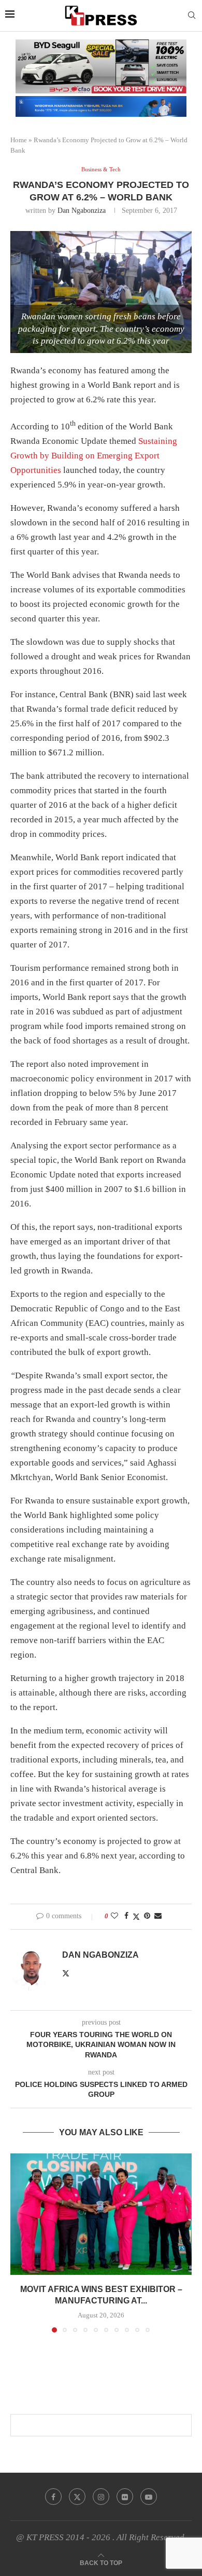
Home (19, 140)
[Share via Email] (158, 1916)
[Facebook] (53, 2497)
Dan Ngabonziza (82, 211)
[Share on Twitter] (136, 1917)
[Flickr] (125, 2497)
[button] (19, 2243)
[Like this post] (114, 1916)
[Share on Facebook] (126, 1916)
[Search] (192, 16)
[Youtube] (149, 2497)
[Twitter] (77, 2497)
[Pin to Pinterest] (147, 1916)
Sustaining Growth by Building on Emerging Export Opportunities (94, 456)
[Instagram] (101, 2497)
